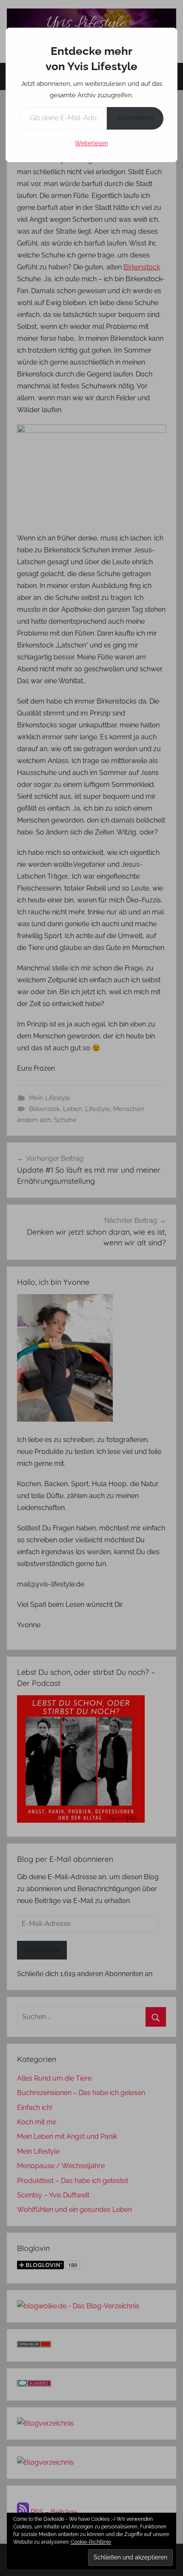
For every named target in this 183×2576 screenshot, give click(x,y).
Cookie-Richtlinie (91, 2542)
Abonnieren (135, 118)
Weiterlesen (91, 143)
